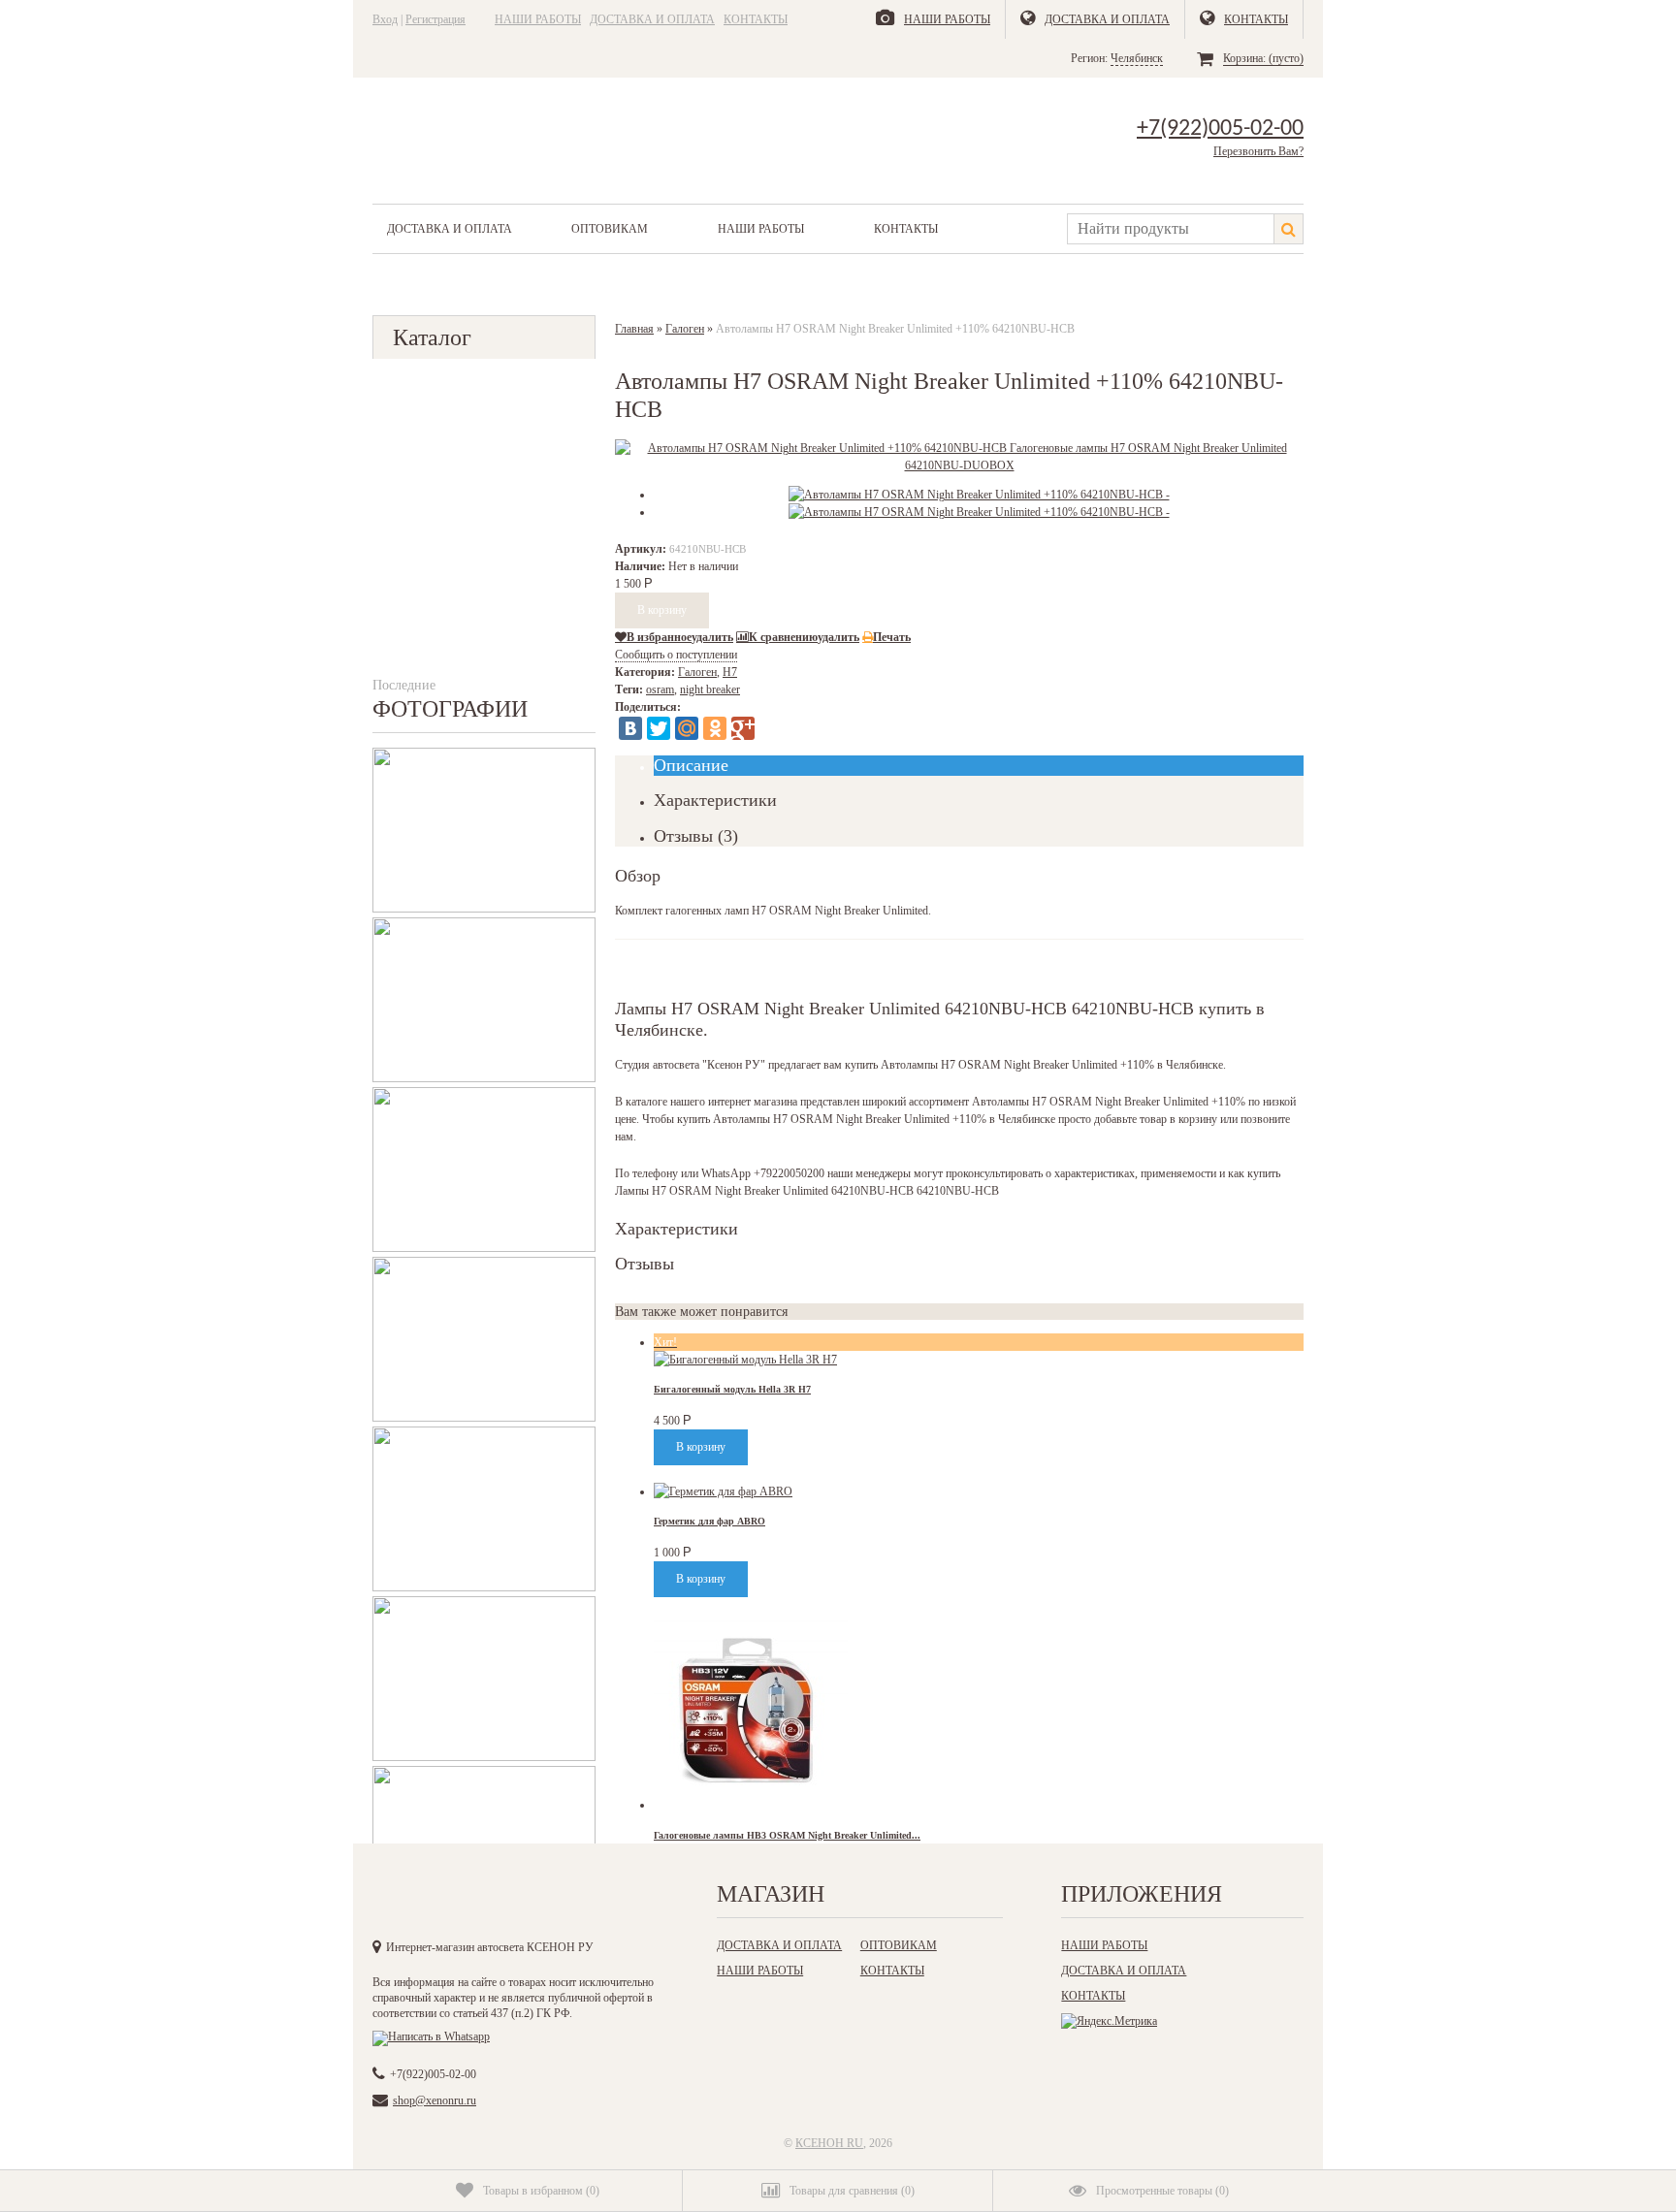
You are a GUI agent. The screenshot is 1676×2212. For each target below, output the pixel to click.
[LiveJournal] (771, 728)
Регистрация (435, 19)
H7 (730, 672)
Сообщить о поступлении (676, 655)
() (541, 2191)
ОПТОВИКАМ (610, 229)
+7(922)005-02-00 (1220, 129)
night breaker (710, 689)
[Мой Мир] (687, 728)
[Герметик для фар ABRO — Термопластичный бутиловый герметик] (723, 1491)
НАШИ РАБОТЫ (538, 19)
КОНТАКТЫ (756, 19)
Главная (634, 329)
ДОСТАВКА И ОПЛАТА (652, 19)
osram (660, 689)
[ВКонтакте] (630, 728)
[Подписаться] (589, 1900)
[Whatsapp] (431, 2036)
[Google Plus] (743, 728)
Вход (385, 19)
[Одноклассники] (715, 728)
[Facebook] (469, 1900)
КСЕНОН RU (829, 2143)
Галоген (685, 329)
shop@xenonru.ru (435, 2100)
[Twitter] (659, 728)
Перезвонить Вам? (1258, 151)
